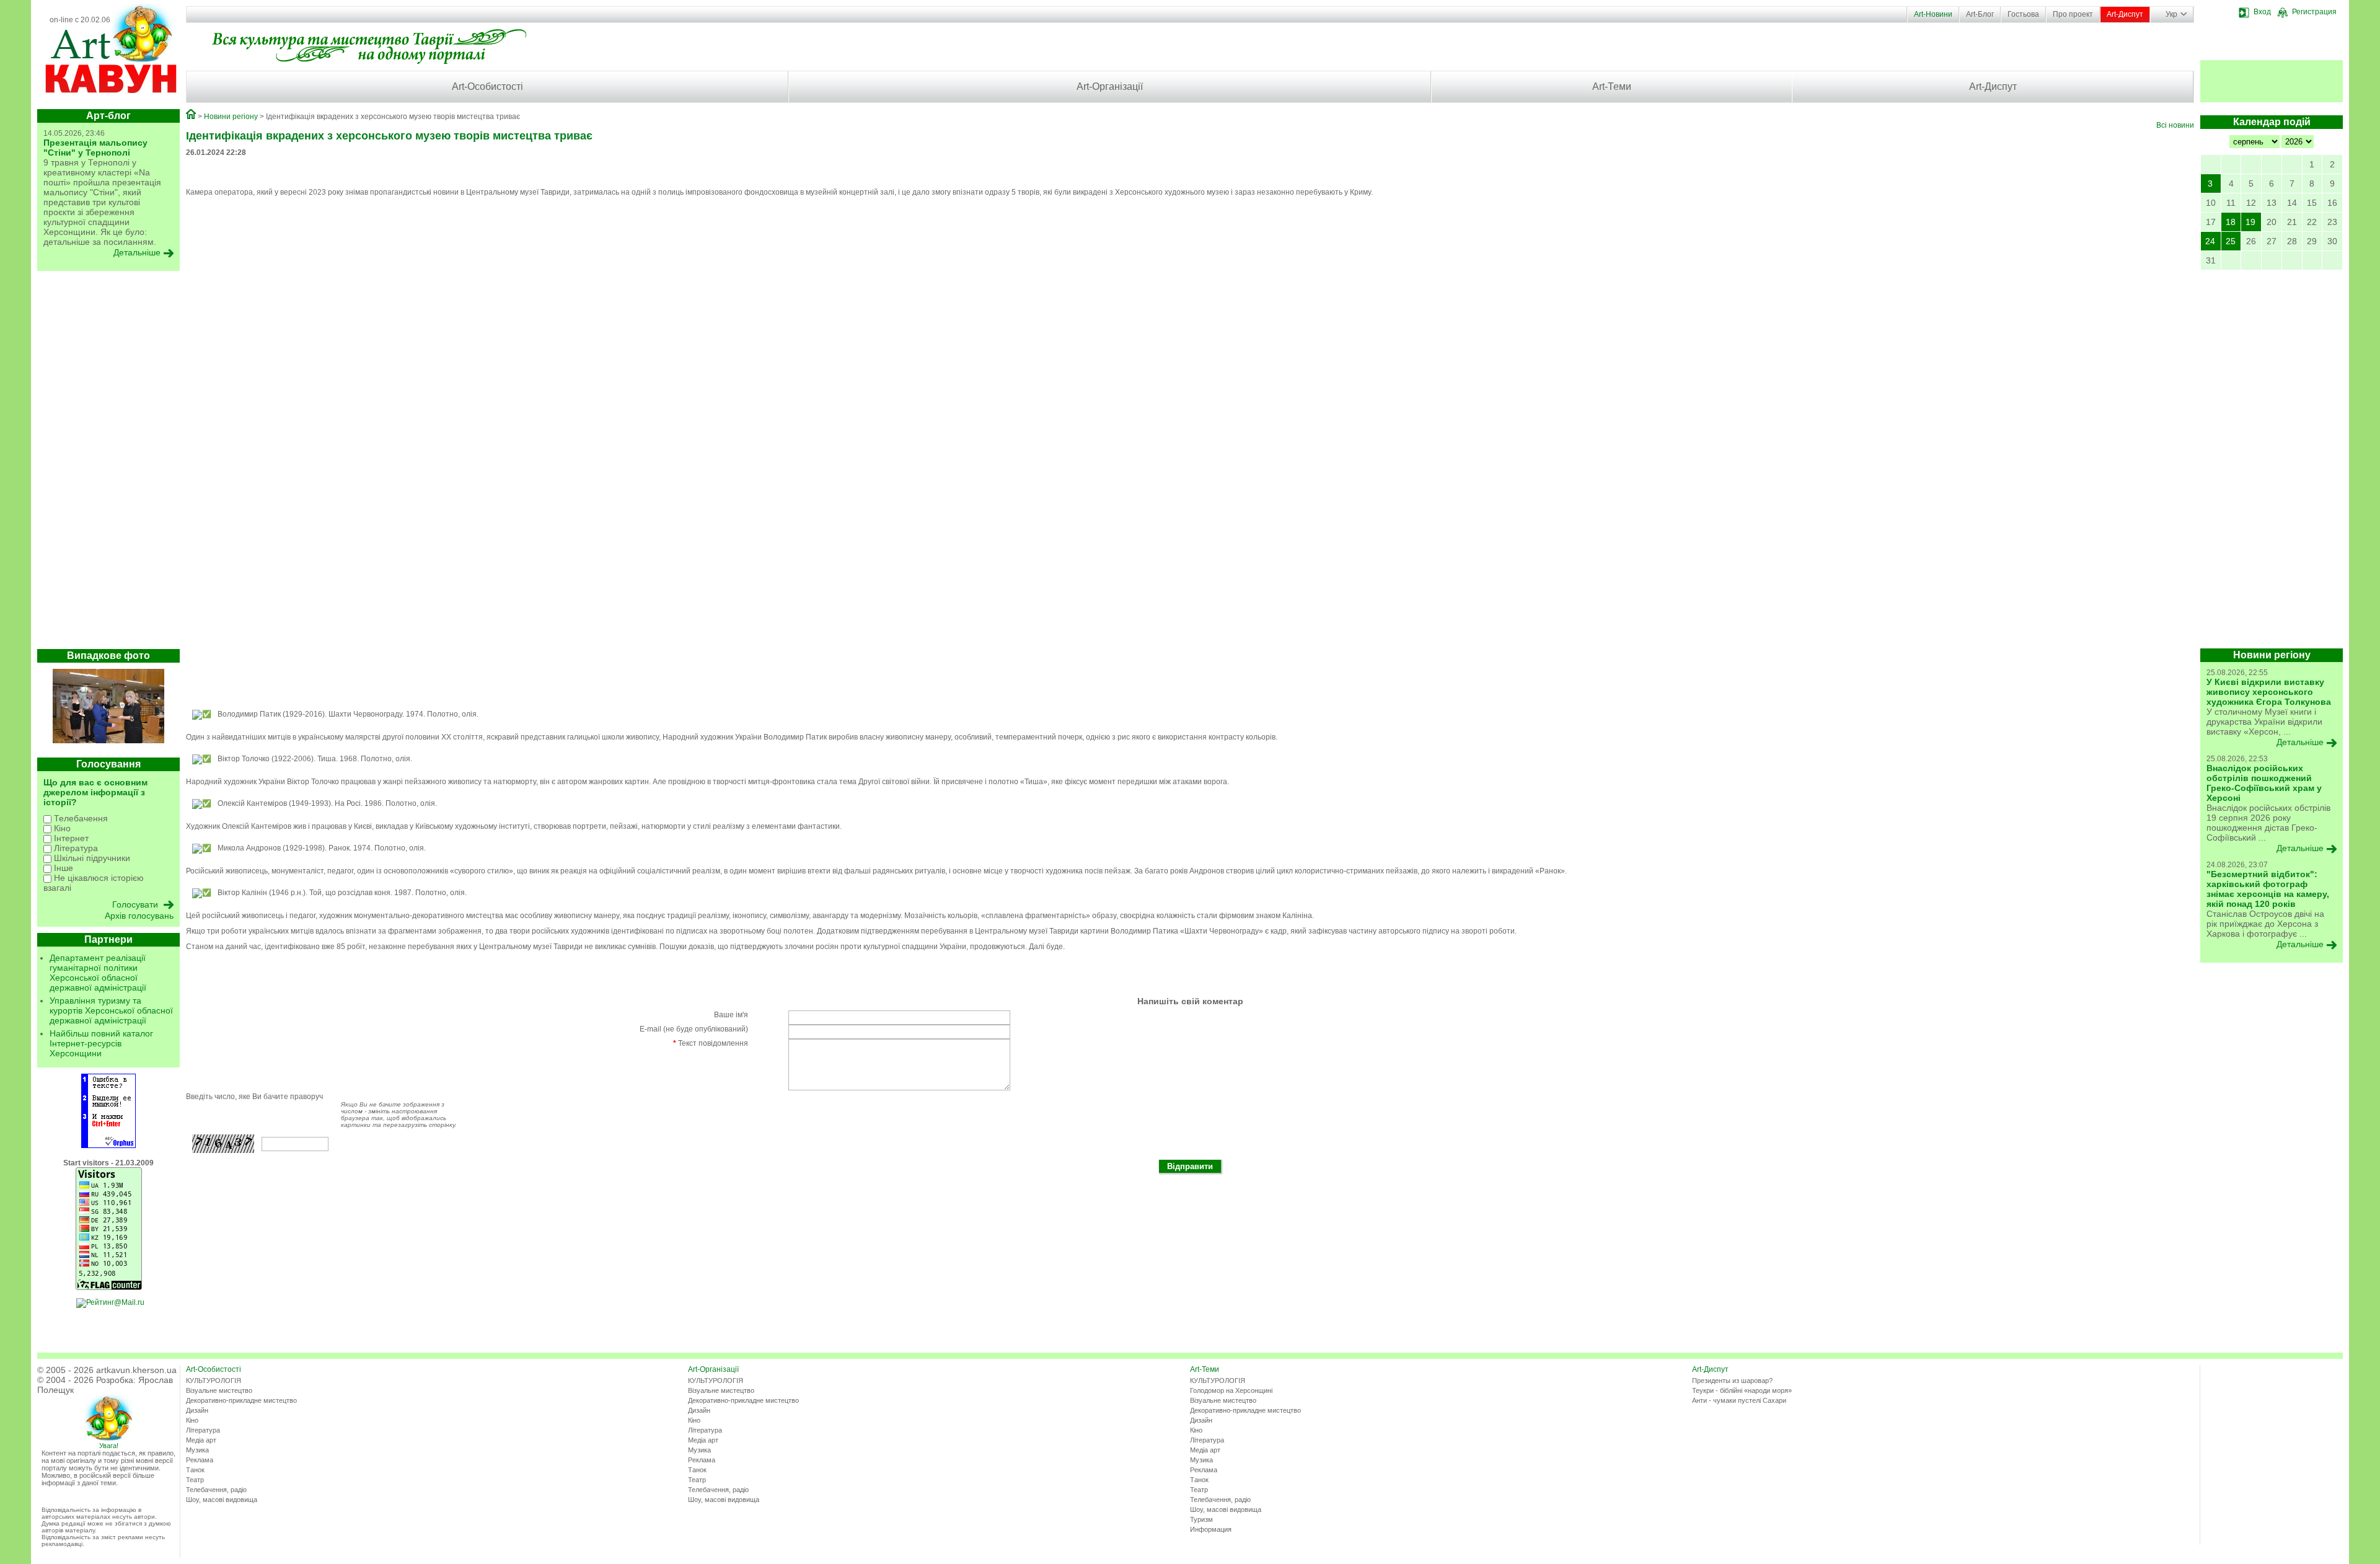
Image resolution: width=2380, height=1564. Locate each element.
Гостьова (2023, 14)
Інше (62, 868)
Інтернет (70, 838)
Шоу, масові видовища (222, 1500)
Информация (1211, 1529)
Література (75, 848)
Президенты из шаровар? (1732, 1381)
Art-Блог (1980, 14)
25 (2231, 241)
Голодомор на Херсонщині (1231, 1390)
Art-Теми (1612, 86)
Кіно (61, 828)
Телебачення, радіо (216, 1490)
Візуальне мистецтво (219, 1390)
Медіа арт (201, 1440)
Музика (197, 1450)
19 (2250, 222)
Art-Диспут (2125, 14)
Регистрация (2314, 12)
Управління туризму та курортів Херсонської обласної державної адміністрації (111, 1010)
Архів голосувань (139, 916)
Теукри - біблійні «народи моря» (1742, 1390)
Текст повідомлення (711, 1043)
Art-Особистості (487, 86)
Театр (195, 1480)
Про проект (2073, 14)
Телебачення (80, 818)
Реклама (200, 1460)
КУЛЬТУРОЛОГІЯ (214, 1381)
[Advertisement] (108, 463)
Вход (2262, 12)
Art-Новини (1933, 14)
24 (2210, 241)
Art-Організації (1110, 86)
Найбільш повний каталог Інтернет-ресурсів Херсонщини (101, 1043)
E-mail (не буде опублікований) (694, 1029)
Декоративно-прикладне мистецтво (241, 1400)
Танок (195, 1470)
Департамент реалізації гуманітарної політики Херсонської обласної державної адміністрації (98, 973)
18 (2231, 222)
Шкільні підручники (91, 858)
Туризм (1201, 1519)
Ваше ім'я (731, 1015)
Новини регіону (231, 117)
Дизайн (197, 1410)
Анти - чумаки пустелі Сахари (1739, 1400)
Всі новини (2175, 125)
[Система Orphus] (108, 1146)
